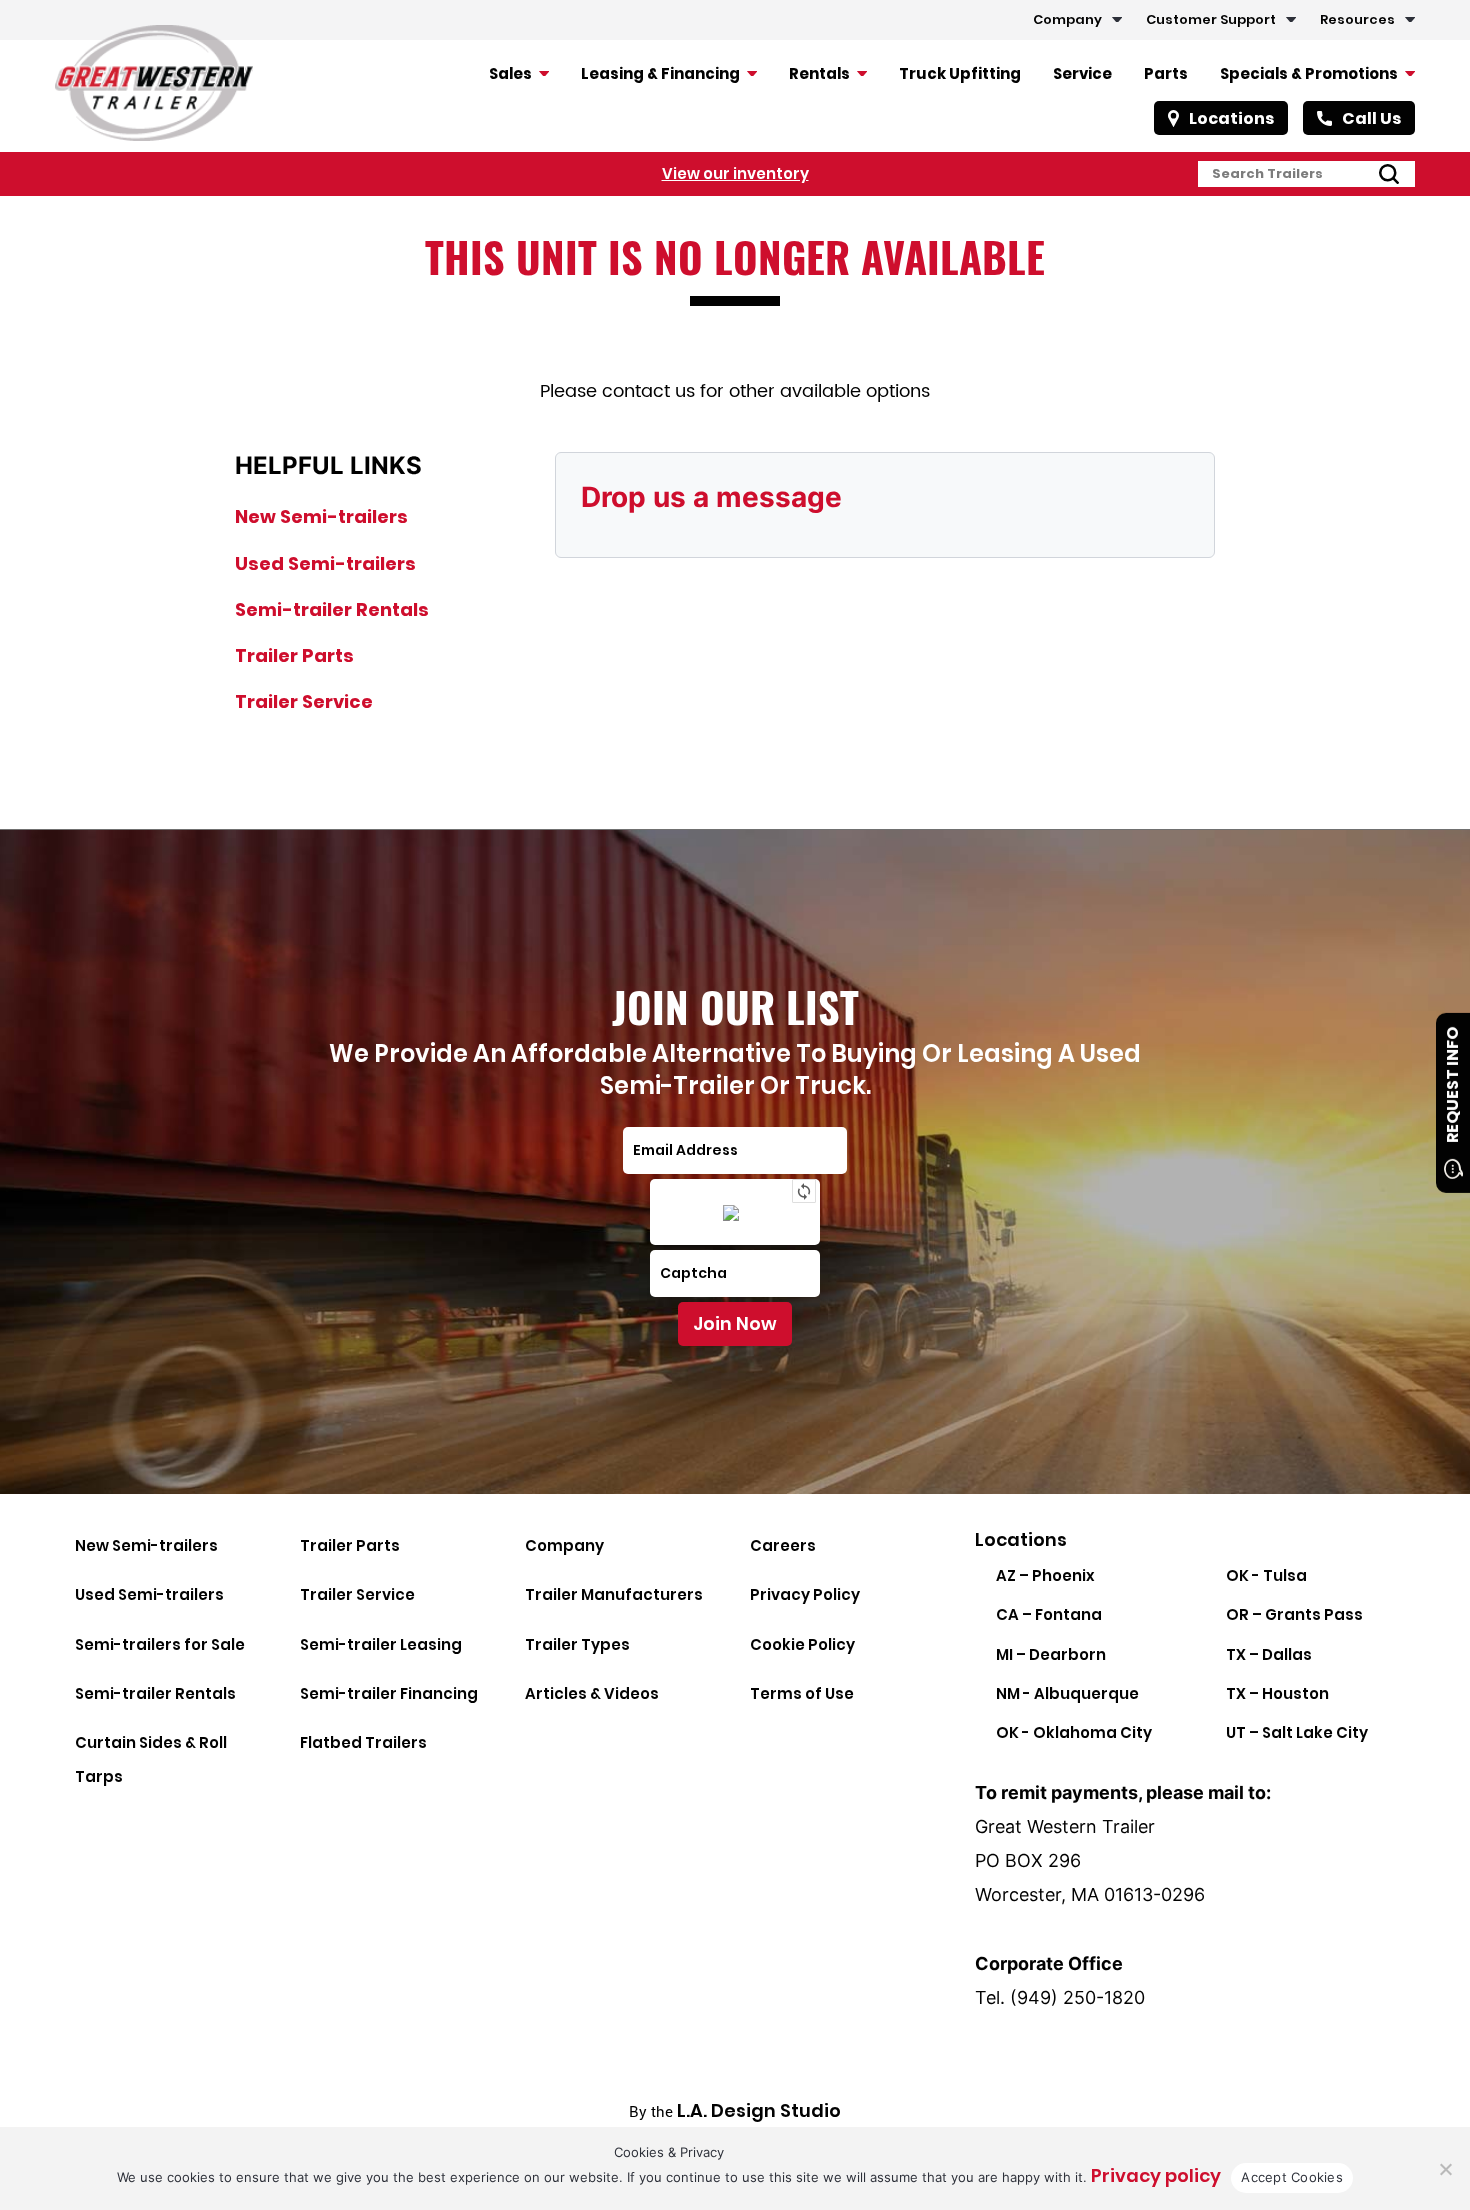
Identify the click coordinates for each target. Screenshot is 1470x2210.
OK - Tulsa (1266, 1575)
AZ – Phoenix (1045, 1575)
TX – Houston (1277, 1693)
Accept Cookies (1292, 2177)
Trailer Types (577, 1644)
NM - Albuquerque (1067, 1693)
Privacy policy (1156, 2175)
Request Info (1452, 1085)
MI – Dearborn (1051, 1654)
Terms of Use (802, 1693)
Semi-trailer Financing (389, 1693)
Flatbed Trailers (363, 1742)
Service (1082, 73)
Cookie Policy (802, 1644)
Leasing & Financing (660, 73)
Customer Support (1211, 19)
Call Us (1371, 118)
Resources (1357, 19)
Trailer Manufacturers (614, 1594)
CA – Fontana (1049, 1614)
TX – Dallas (1269, 1654)
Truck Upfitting (960, 73)
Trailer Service (304, 701)
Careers (783, 1545)
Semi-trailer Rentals (332, 609)
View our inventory (735, 173)
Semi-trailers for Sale (160, 1644)
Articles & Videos (592, 1693)
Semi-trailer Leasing (381, 1644)
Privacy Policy (805, 1594)
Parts (1166, 73)
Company (1067, 19)
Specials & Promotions (1309, 73)
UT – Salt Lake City (1297, 1732)
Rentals (819, 73)
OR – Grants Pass (1294, 1614)
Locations (1231, 118)
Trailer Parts (294, 655)
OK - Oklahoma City (1074, 1732)
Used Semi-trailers (325, 563)
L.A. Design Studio (759, 2110)
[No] (1445, 2169)
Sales (510, 73)
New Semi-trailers (321, 516)
